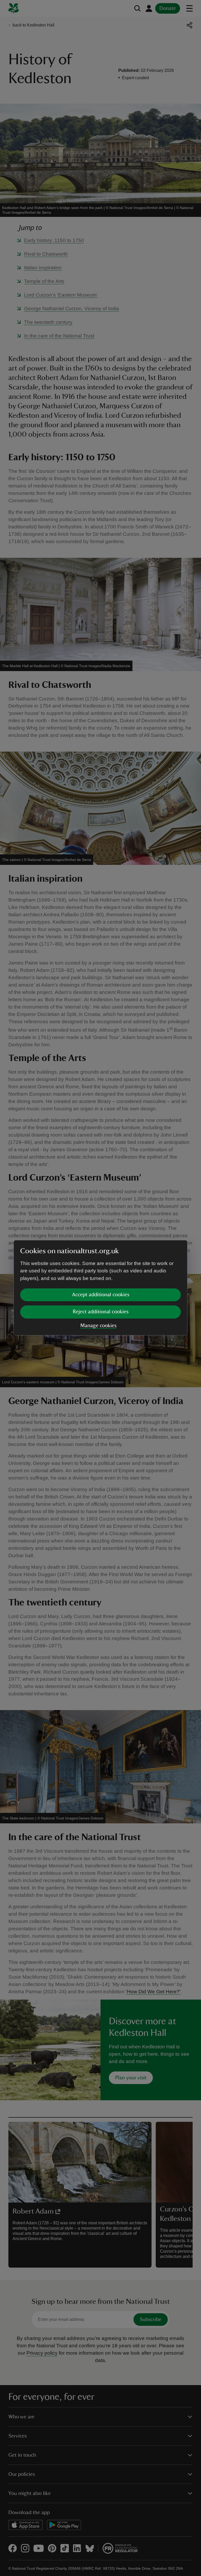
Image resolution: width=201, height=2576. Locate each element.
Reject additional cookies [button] (101, 1312)
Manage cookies (98, 1326)
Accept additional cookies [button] (101, 1295)
